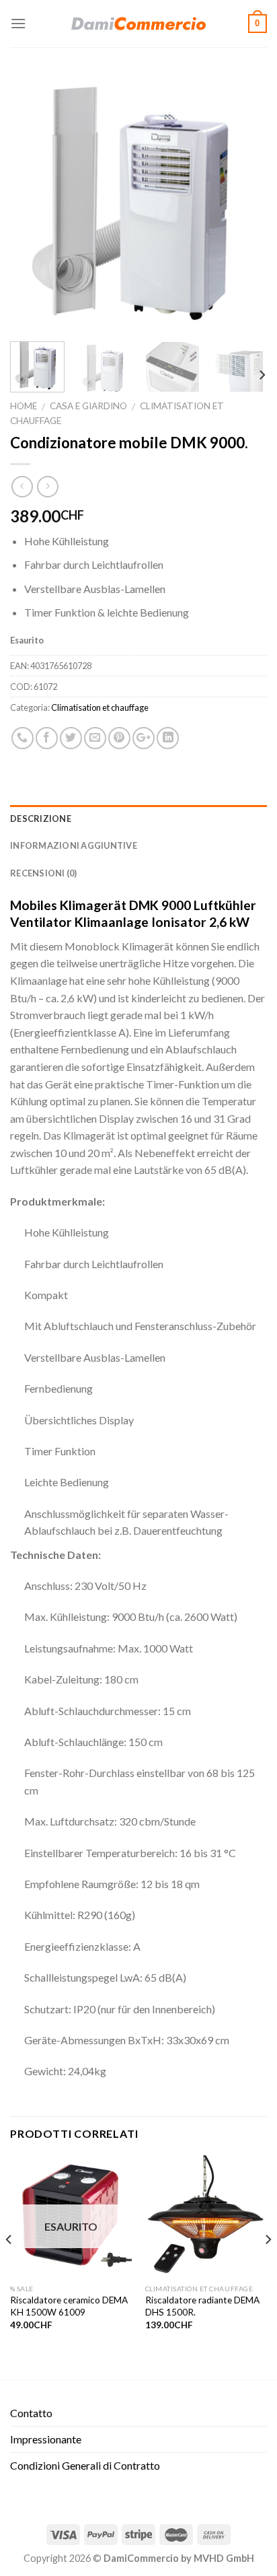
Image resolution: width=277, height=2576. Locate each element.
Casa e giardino (88, 406)
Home (24, 406)
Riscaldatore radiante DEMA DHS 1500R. (202, 2306)
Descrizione (41, 819)
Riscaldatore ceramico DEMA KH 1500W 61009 (69, 2306)
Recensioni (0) (44, 873)
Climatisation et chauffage (100, 707)
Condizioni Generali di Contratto (85, 2465)
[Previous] (32, 203)
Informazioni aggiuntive (74, 845)
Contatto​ (31, 2413)
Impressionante (46, 2439)
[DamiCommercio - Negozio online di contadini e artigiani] (138, 24)
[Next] (245, 203)
